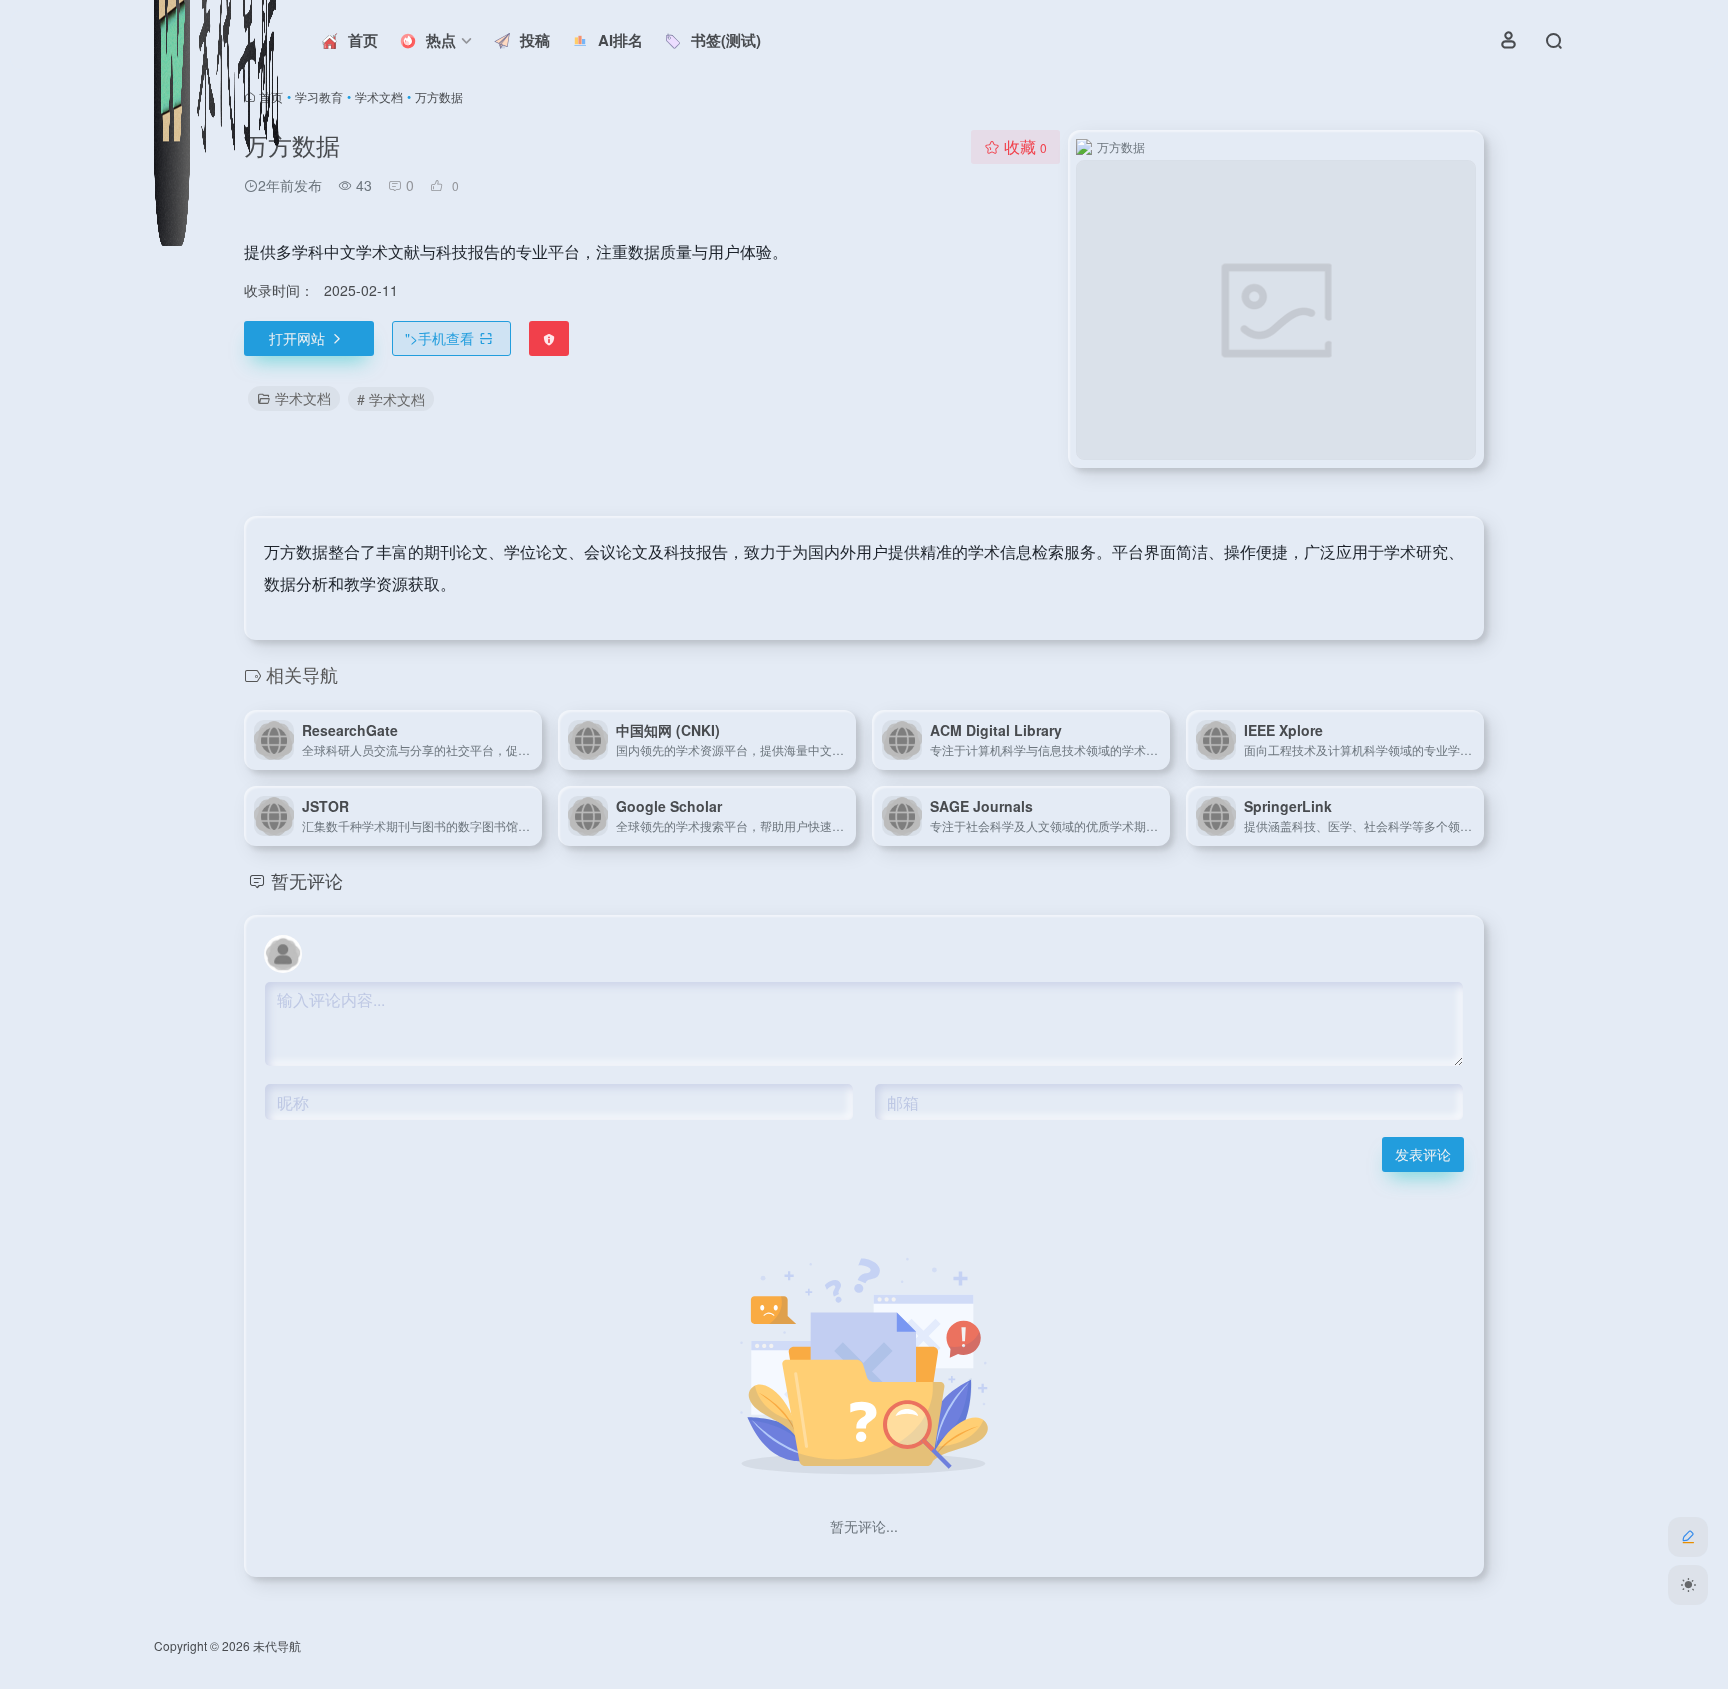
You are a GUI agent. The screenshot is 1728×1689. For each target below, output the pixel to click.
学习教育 (319, 96)
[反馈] (549, 338)
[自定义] (1688, 1537)
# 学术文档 (391, 399)
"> (439, 338)
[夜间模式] (1688, 1585)
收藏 (1025, 146)
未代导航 (277, 1645)
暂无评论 (307, 880)
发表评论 (1423, 1154)
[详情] (531, 740)
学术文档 (379, 96)
